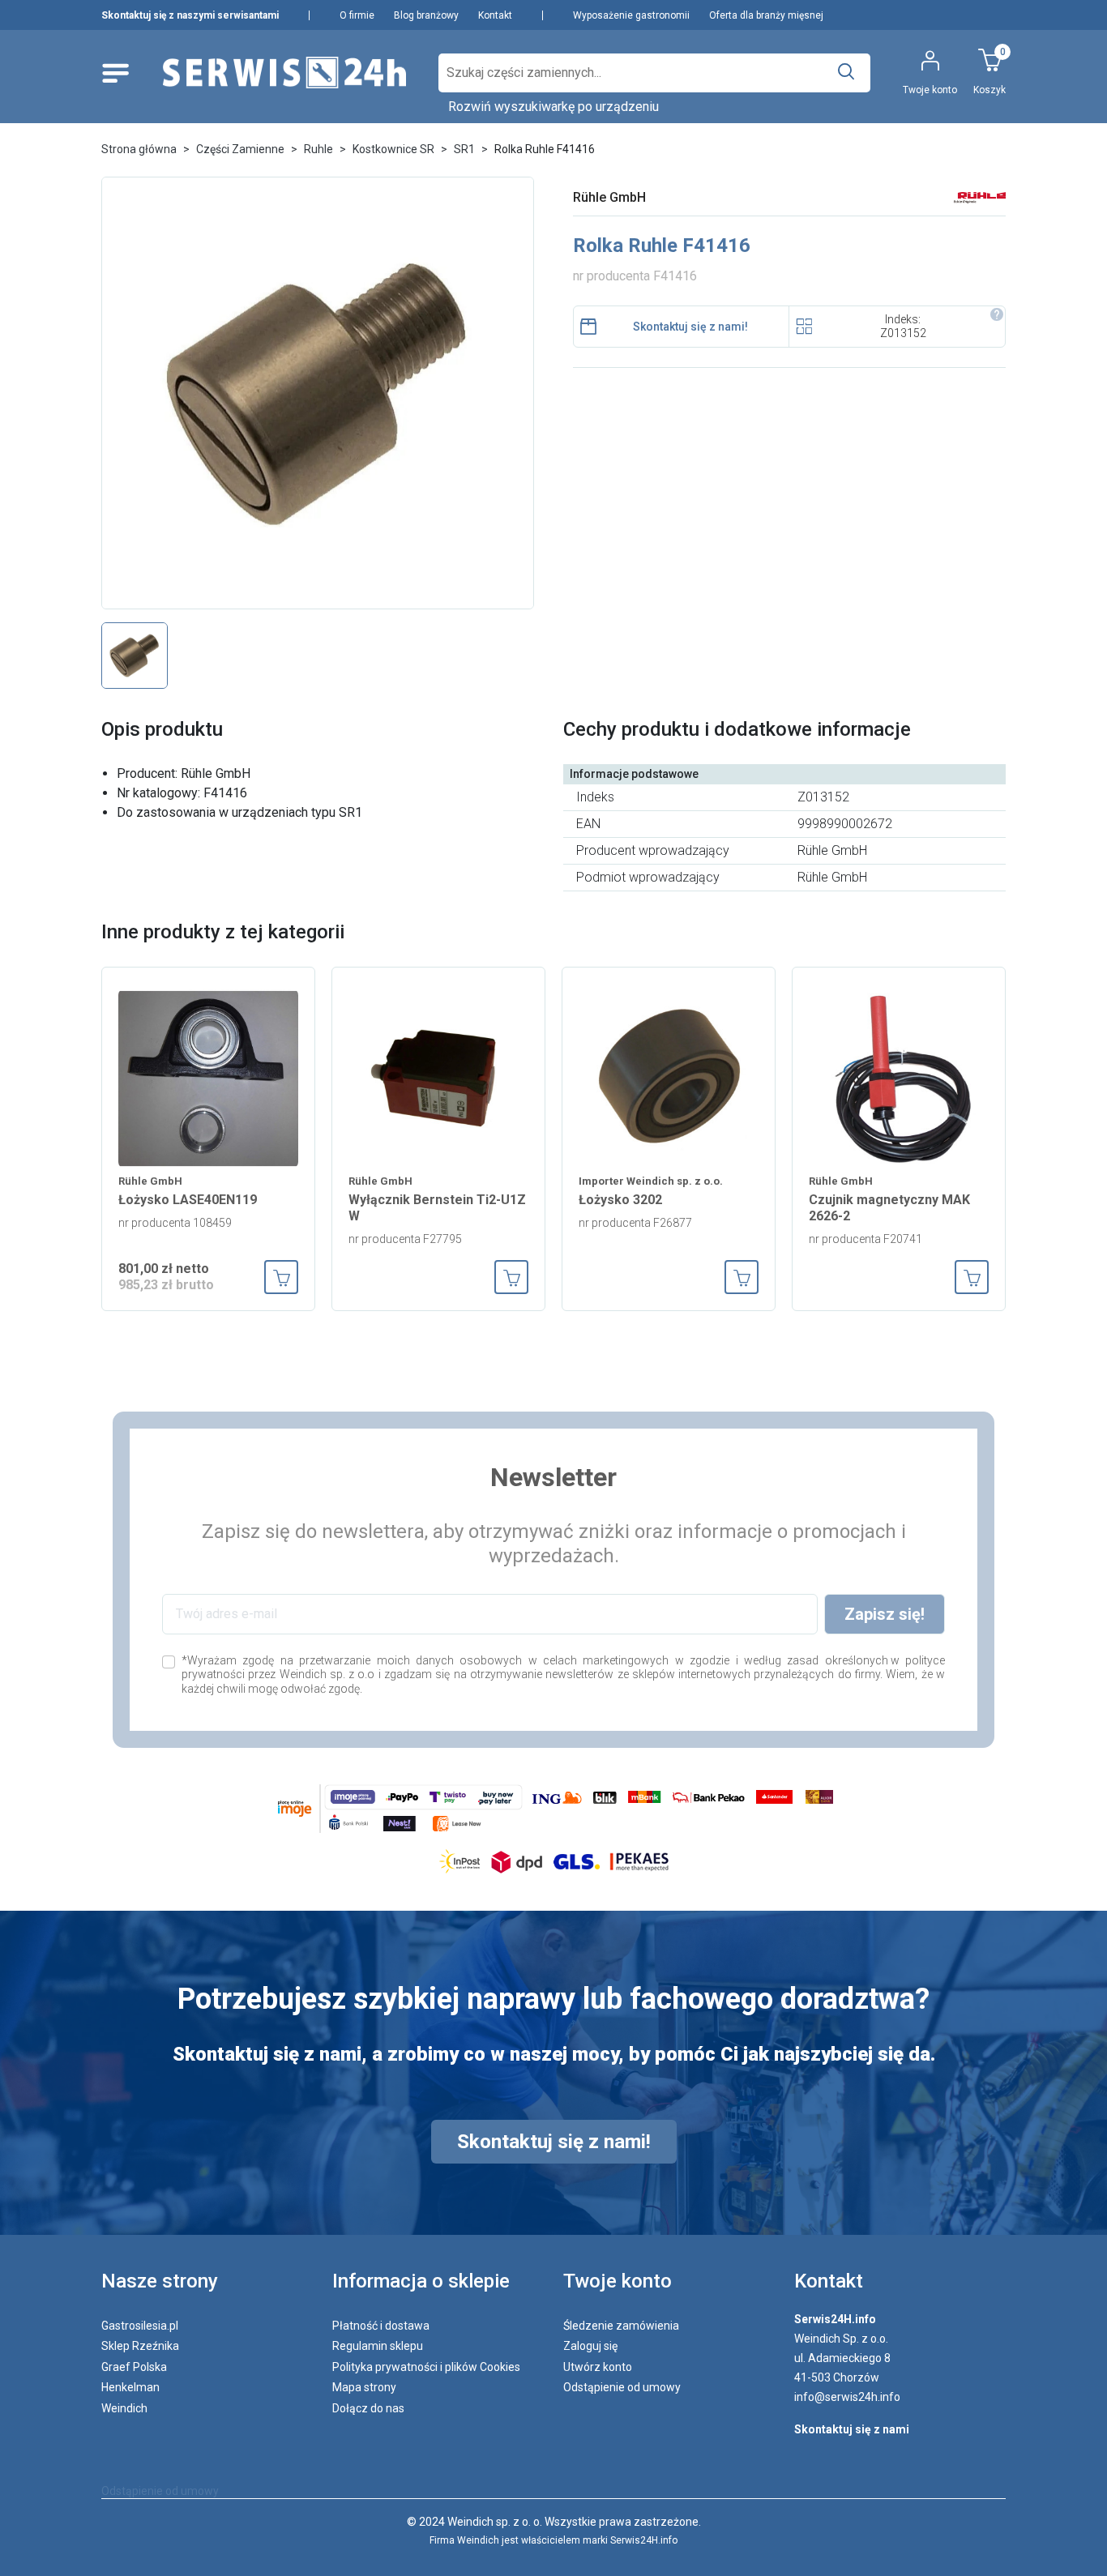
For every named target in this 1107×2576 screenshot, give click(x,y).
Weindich (124, 2408)
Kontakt (495, 15)
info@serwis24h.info (847, 2397)
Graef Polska (134, 2367)
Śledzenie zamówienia (621, 2326)
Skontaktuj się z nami (852, 2429)
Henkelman (130, 2387)
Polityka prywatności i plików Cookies (426, 2367)
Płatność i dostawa (381, 2326)
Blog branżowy (426, 15)
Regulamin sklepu (378, 2346)
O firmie (357, 15)
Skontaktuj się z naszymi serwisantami (190, 15)
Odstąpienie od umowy (622, 2387)
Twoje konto (618, 2281)
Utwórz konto (598, 2367)
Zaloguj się (590, 2346)
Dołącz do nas (368, 2408)
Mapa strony (364, 2387)
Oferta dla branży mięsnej (766, 15)
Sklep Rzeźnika (140, 2346)
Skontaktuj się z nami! (690, 327)
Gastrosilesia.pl (140, 2326)
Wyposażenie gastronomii (631, 15)
